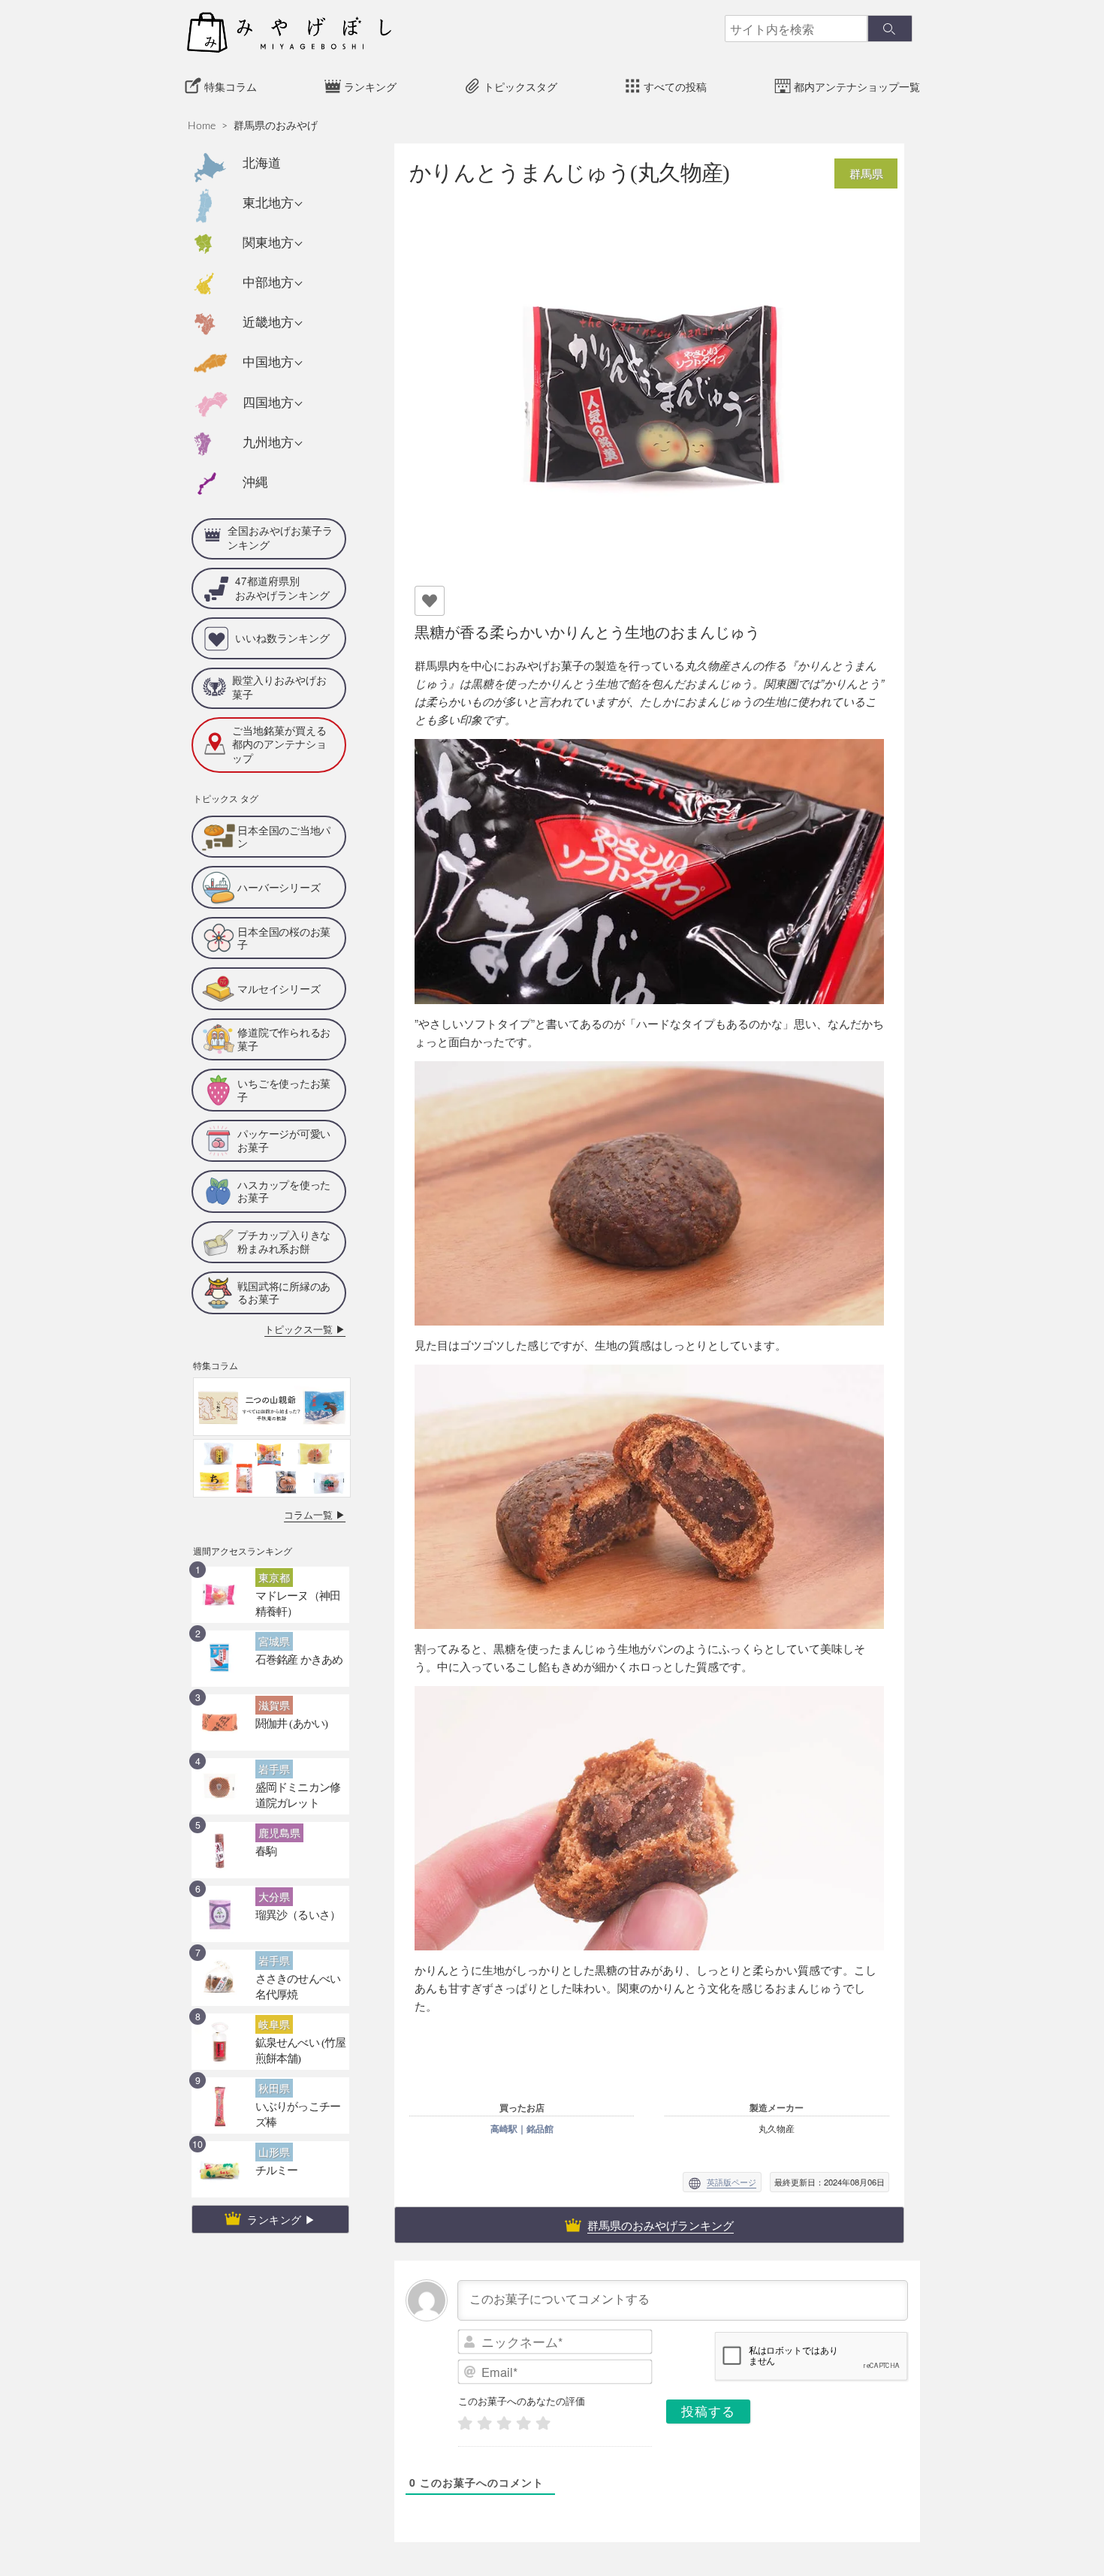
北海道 (262, 163)
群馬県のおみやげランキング (661, 2225)
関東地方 (268, 243)
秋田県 (271, 2035)
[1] (465, 2423)
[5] (543, 2423)
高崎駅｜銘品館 (522, 2128)
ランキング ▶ (282, 2167)
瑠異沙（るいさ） (289, 1860)
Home (202, 126)
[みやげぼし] (289, 32)
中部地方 (268, 283)
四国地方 (268, 403)
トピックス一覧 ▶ (314, 1280)
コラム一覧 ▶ (322, 1463)
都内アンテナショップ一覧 (857, 87)
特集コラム (231, 87)
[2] (484, 2423)
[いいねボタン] (430, 601)
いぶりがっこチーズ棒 (297, 2052)
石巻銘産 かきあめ (290, 1605)
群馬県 (866, 173)
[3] (504, 2423)
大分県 (271, 1844)
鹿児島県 (275, 1780)
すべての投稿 (675, 87)
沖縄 (255, 483)
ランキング (370, 87)
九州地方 (268, 443)
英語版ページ (731, 2182)
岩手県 (271, 1716)
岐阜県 (271, 1971)
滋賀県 (271, 1652)
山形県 (271, 2099)
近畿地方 (268, 323)
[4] (523, 2423)
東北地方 (268, 203)
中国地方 (268, 362)
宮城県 (271, 1588)
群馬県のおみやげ (276, 126)
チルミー (272, 2116)
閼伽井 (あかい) (284, 1669)
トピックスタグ (520, 87)
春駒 (264, 1796)
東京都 (271, 1525)
